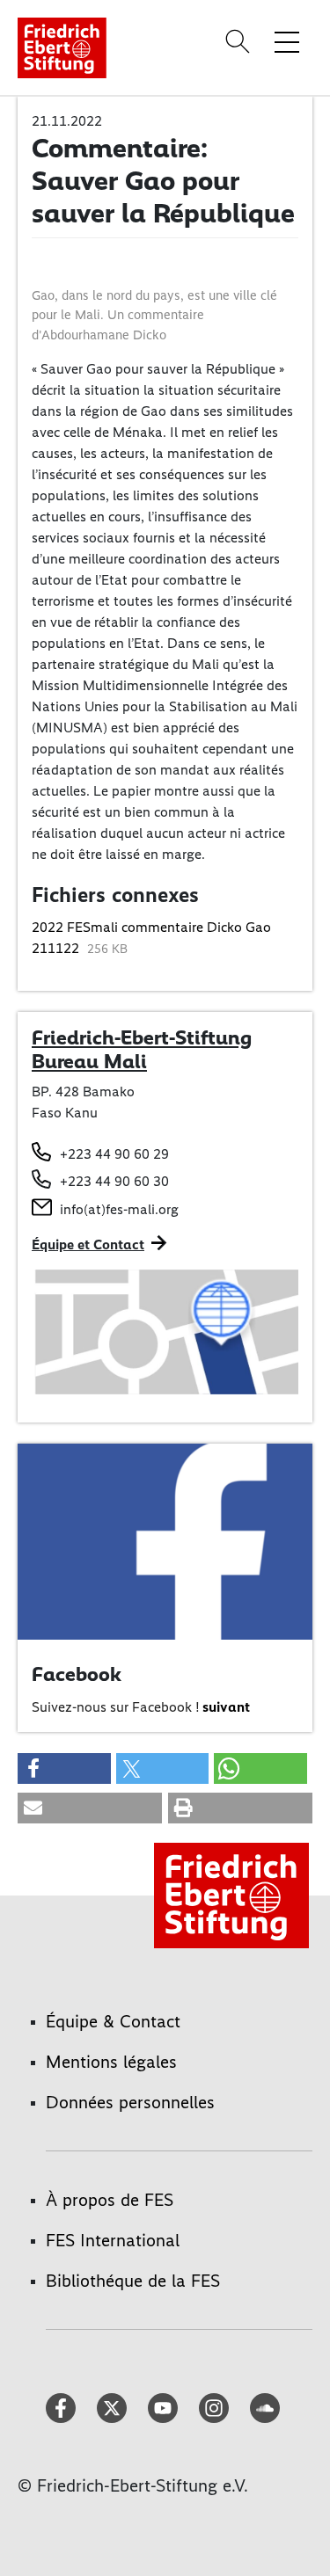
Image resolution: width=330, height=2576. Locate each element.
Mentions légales (111, 2062)
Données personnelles (130, 2102)
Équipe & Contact (113, 2021)
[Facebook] (165, 1541)
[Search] (240, 41)
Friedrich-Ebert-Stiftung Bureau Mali (142, 1050)
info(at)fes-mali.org (119, 1209)
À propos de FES (110, 2200)
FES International (113, 2240)
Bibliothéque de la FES (133, 2281)
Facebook (77, 1674)
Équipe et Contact (88, 1244)
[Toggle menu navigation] (287, 41)
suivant (226, 1707)
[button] (64, 1768)
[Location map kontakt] (165, 1331)
